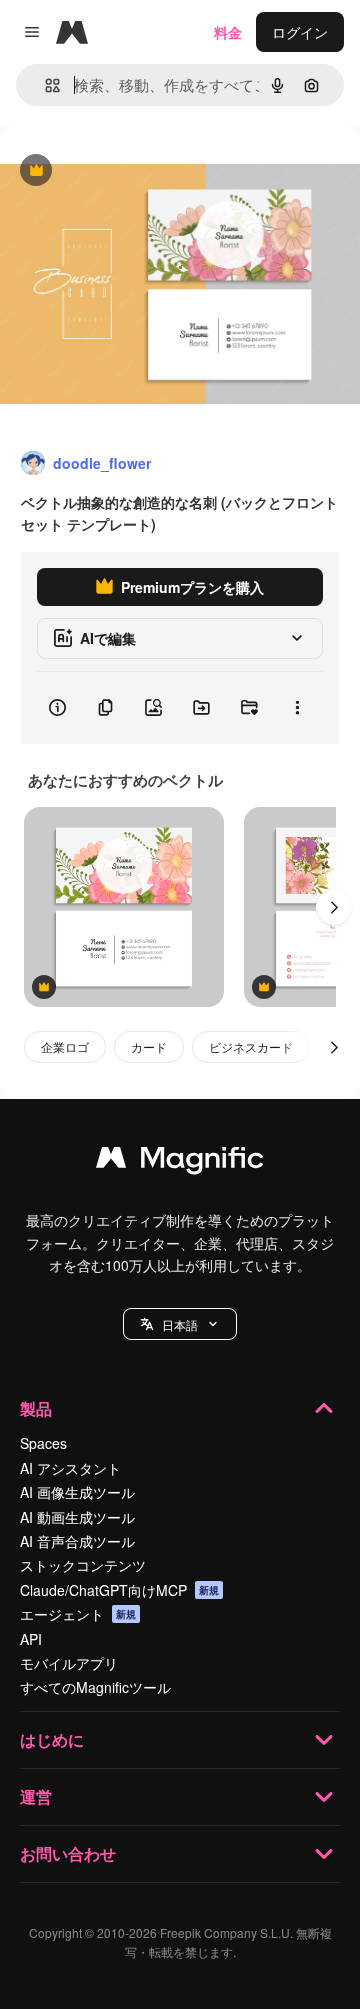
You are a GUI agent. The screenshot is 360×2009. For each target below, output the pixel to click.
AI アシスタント (70, 1468)
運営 (36, 1796)
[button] (180, 1324)
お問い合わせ (68, 1853)
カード (149, 1046)
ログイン (300, 32)
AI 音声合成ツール (77, 1541)
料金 (228, 32)
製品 (36, 1408)
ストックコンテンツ (83, 1565)
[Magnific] (180, 1162)
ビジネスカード (251, 1046)
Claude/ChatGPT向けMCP (119, 1590)
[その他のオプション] (297, 708)
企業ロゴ (65, 1046)
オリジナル (137, 171)
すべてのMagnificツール (95, 1687)
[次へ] (334, 907)
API (31, 1639)
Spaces (43, 1443)
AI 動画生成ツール (77, 1517)
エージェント (78, 1614)
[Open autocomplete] (44, 85)
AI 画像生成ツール (77, 1492)
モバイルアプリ (69, 1663)
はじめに (52, 1739)
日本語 (180, 1324)
